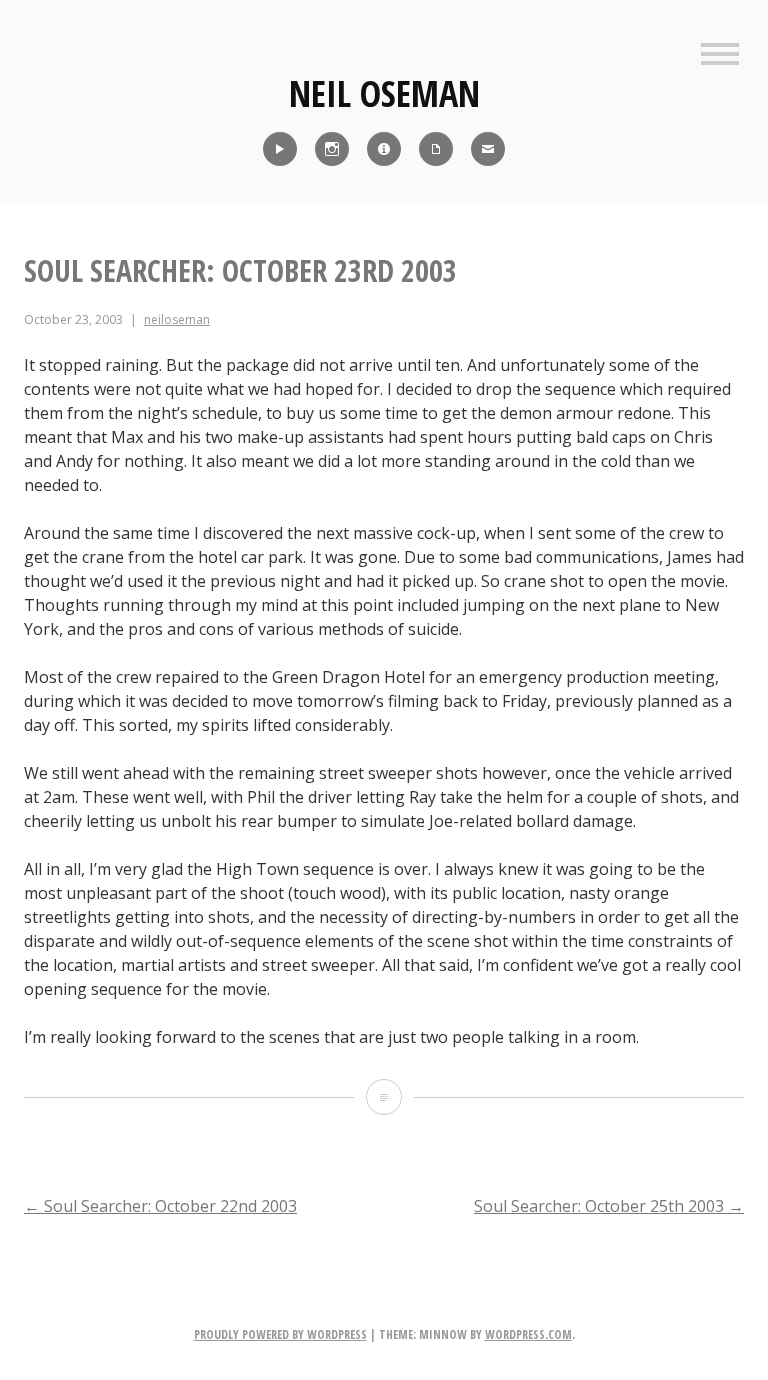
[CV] (436, 149)
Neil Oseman (384, 93)
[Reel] (280, 149)
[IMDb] (384, 149)
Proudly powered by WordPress (280, 1334)
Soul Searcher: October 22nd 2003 (160, 1206)
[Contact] (488, 149)
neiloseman (177, 319)
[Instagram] (332, 149)
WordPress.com (528, 1334)
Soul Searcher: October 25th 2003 (609, 1206)
